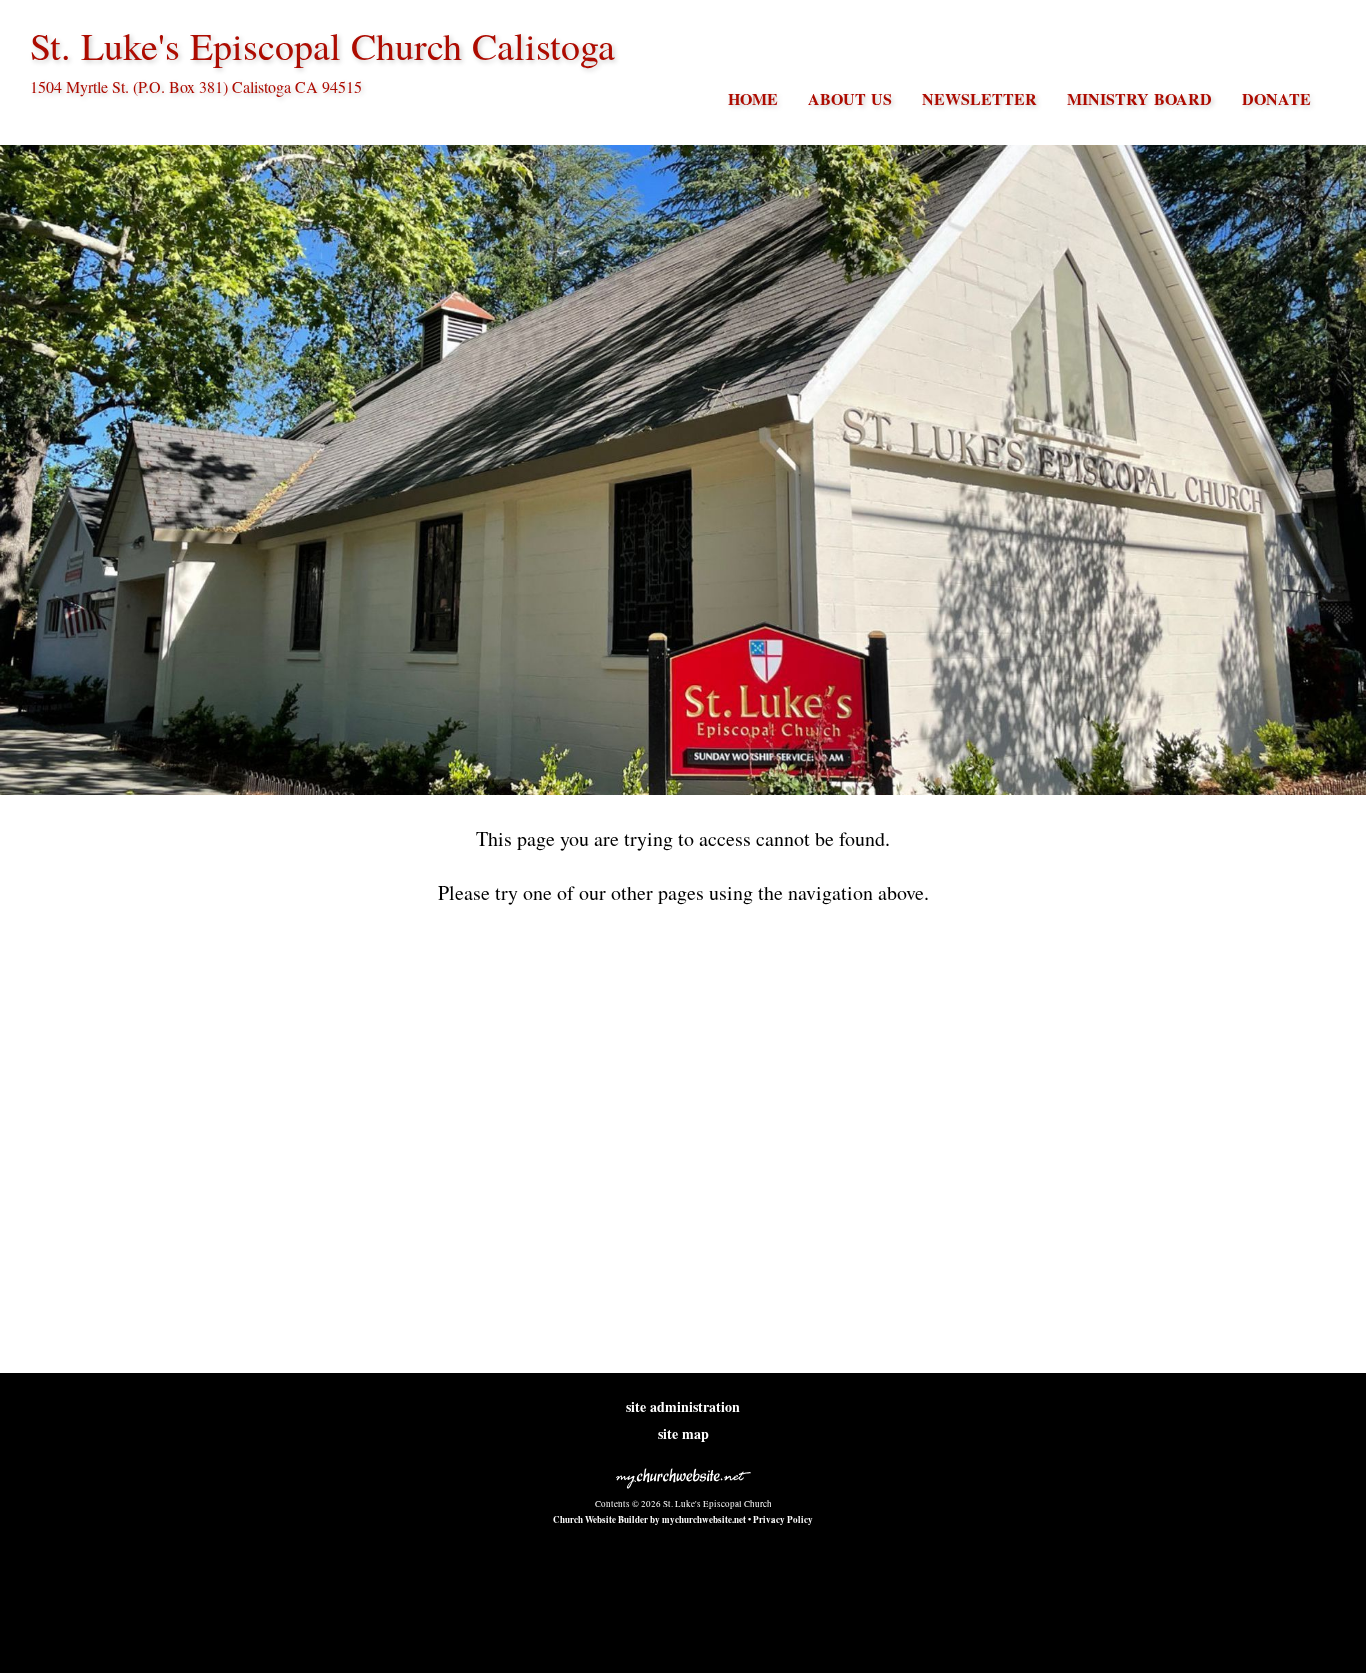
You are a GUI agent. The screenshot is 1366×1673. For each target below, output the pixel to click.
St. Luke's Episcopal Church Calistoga (322, 45)
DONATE (1276, 98)
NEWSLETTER (979, 98)
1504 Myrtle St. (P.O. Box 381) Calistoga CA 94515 (196, 86)
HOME (753, 98)
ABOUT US (850, 98)
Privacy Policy (783, 1519)
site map (683, 1433)
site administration (683, 1406)
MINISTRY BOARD (1139, 98)
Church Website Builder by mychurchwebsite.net (649, 1519)
